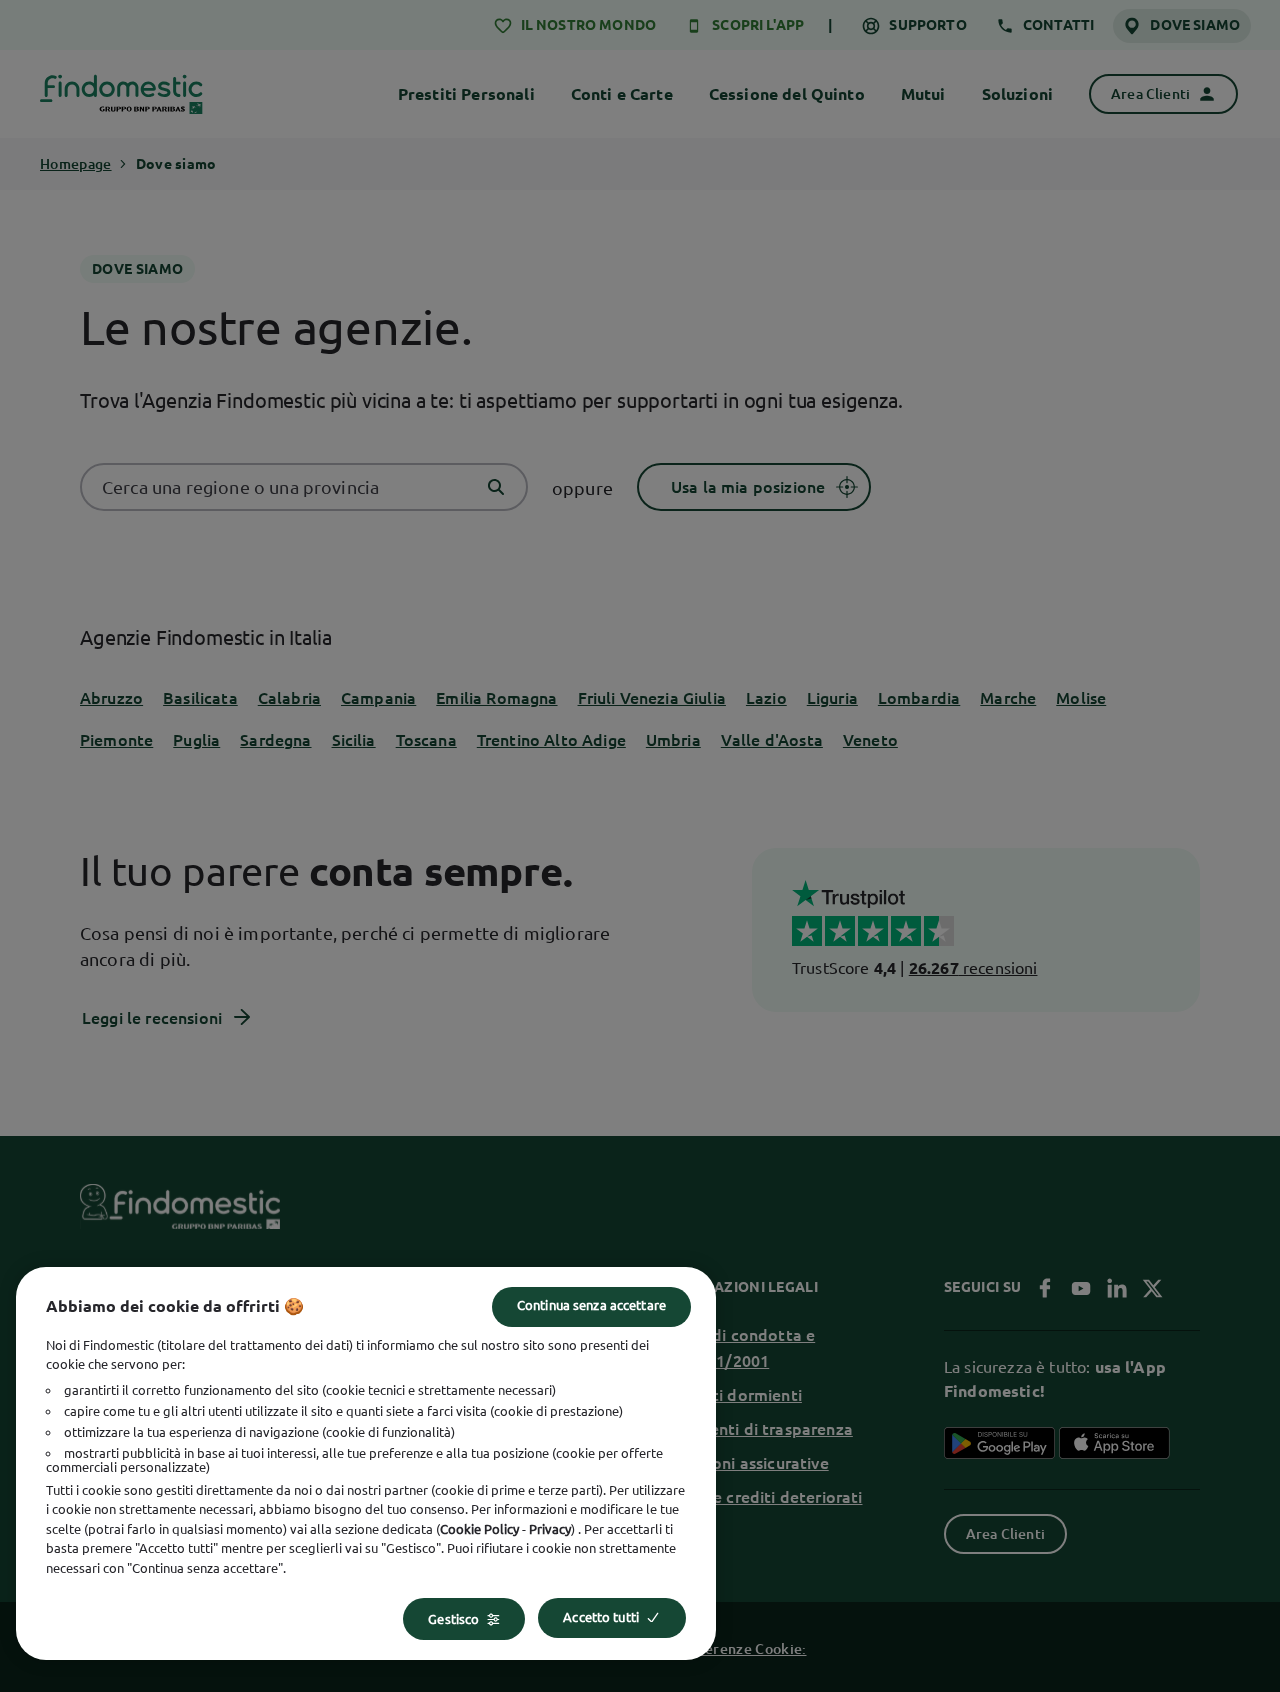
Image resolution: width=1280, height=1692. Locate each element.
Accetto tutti (601, 1617)
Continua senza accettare (591, 1305)
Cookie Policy (479, 1529)
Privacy (550, 1529)
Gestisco (453, 1619)
